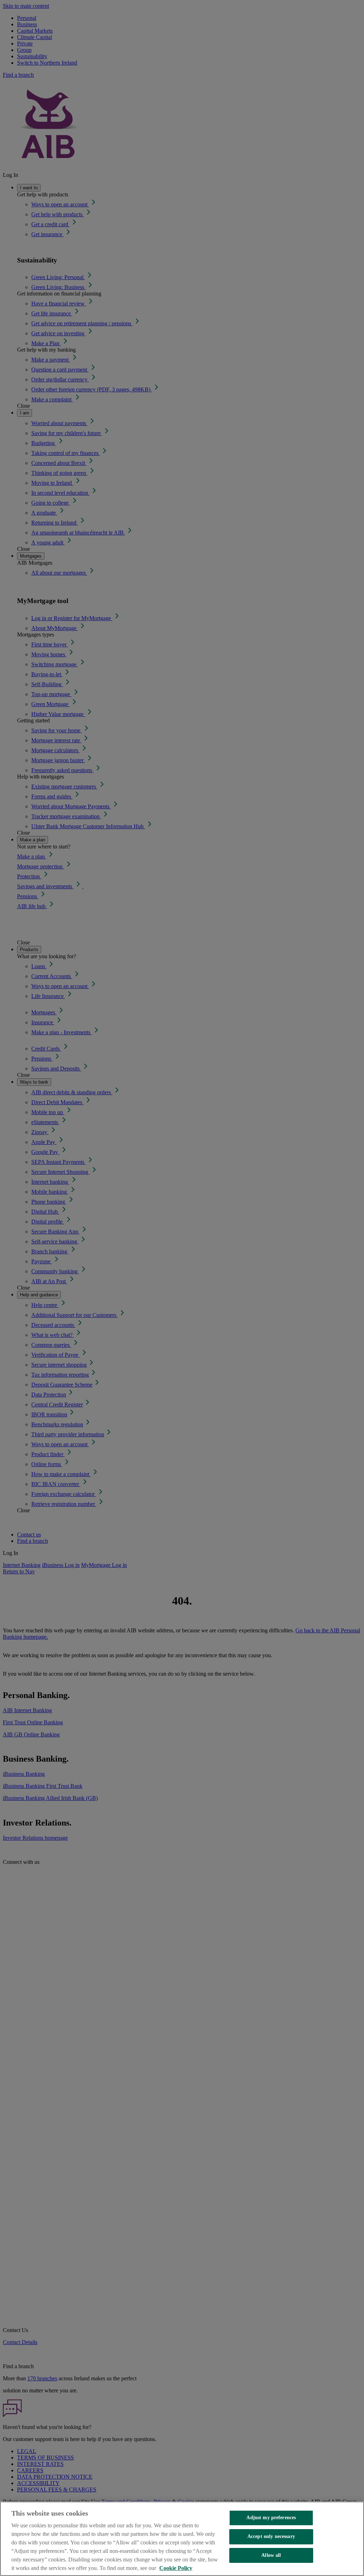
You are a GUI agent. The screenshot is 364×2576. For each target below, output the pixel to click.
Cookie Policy (176, 2568)
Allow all (271, 2555)
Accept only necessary (271, 2536)
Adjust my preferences (271, 2518)
